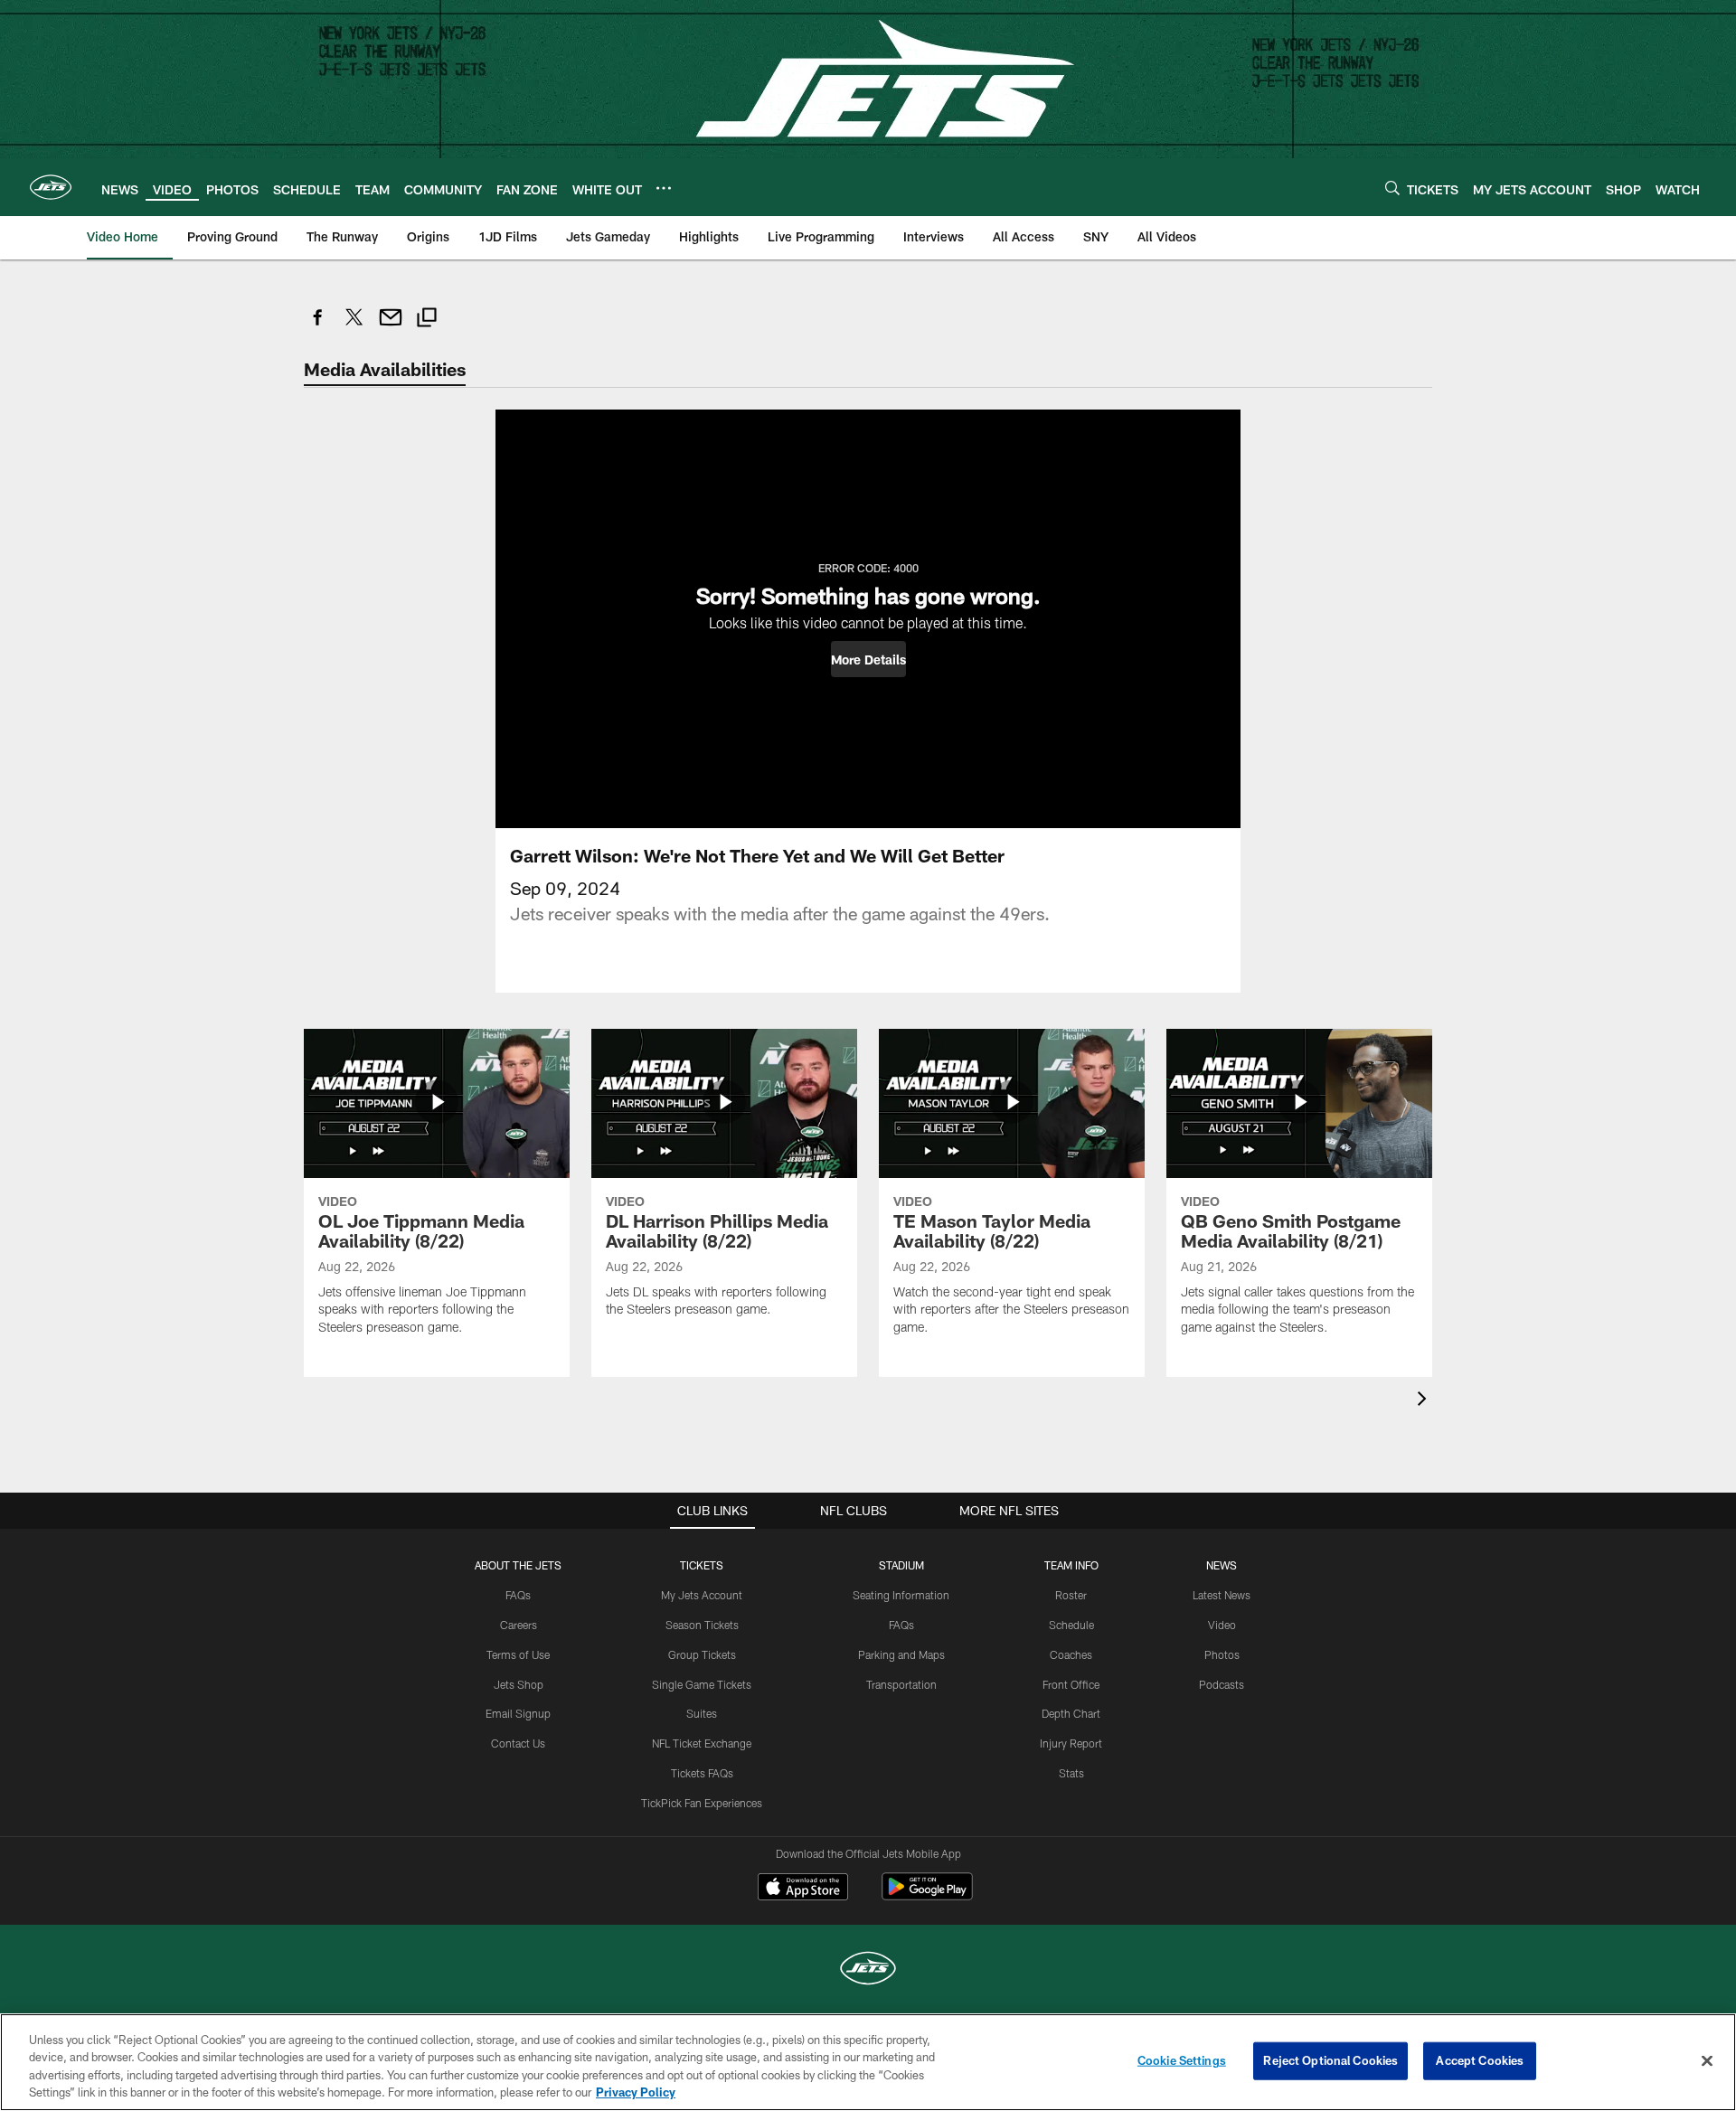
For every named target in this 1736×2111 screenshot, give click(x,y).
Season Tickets (702, 1625)
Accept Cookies (1480, 2060)
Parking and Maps (901, 1654)
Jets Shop (519, 1684)
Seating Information (901, 1595)
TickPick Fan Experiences (702, 1803)
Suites (702, 1713)
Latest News (1222, 1595)
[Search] (1392, 188)
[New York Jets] (868, 1970)
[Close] (1707, 2060)
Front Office (1071, 1684)
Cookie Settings (1182, 2060)
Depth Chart (1071, 1713)
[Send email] (391, 327)
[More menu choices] (664, 188)
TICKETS (702, 1565)
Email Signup (518, 1713)
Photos (1222, 1654)
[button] (868, 659)
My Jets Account (702, 1595)
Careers (519, 1625)
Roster (1071, 1595)
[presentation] (1425, 1401)
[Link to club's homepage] (51, 187)
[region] (868, 2062)
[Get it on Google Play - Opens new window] (927, 1895)
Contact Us (518, 1743)
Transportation (901, 1684)
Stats (1071, 1773)
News (1222, 1565)
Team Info (1071, 1565)
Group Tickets (702, 1654)
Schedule (1071, 1625)
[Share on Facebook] (318, 327)
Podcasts (1222, 1684)
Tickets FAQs (702, 1773)
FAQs (518, 1595)
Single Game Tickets (702, 1684)
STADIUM (901, 1565)
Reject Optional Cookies (1330, 2060)
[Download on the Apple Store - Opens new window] (803, 1889)
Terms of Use (518, 1654)
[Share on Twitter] (354, 327)
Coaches (1071, 1654)
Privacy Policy (636, 2092)
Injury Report (1071, 1743)
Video (1222, 1625)
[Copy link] (427, 320)
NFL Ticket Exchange (702, 1743)
